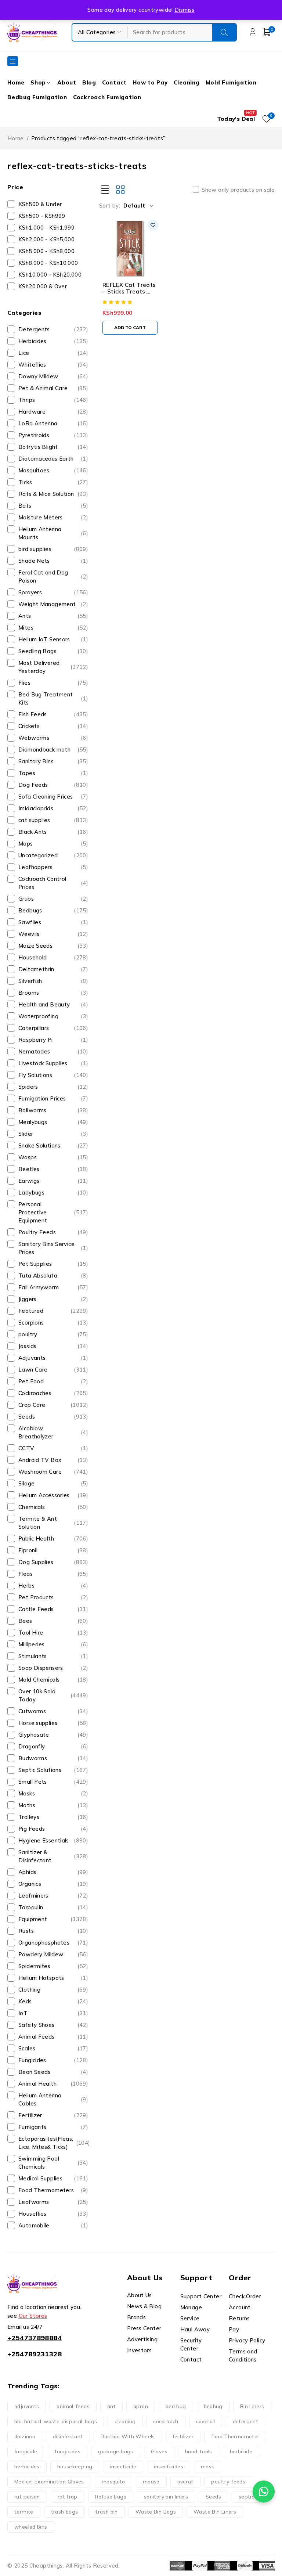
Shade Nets (53, 561)
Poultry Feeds (53, 1232)
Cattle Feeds (53, 1609)
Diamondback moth (53, 750)
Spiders (53, 1087)
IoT (53, 2013)
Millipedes (53, 1644)
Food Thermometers (53, 2190)
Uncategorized (53, 855)
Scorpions (53, 1323)
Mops (53, 844)
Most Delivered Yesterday (53, 667)
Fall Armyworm (53, 1287)
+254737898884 (35, 2338)
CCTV (53, 1448)
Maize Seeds (53, 946)
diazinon (25, 2436)
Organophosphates (53, 1943)
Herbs (53, 1586)
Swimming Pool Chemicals (53, 2163)
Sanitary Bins (53, 761)
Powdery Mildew (53, 1954)
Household (53, 957)
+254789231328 (35, 2354)
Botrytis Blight (53, 447)
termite (24, 2512)
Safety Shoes (53, 2025)
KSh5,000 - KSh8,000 (46, 251)
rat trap (68, 2497)
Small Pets (53, 1782)
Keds (53, 2001)
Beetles (53, 1169)
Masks (53, 1793)
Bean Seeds (53, 2072)
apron (141, 2406)
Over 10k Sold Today (53, 1695)
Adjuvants (53, 1358)
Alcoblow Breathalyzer (53, 1432)
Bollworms (53, 1110)
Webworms (53, 738)
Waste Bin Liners (215, 2512)
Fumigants (53, 2127)
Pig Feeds (53, 1829)
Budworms (53, 1758)
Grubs (53, 899)
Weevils (53, 934)
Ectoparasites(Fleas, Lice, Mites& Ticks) (54, 2143)
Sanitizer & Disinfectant (53, 1856)
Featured (53, 1311)
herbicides (27, 2467)
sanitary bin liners (166, 2497)
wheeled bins (31, 2527)
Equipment (53, 1919)
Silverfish (53, 981)
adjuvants (27, 2406)
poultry (53, 1334)
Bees (53, 1621)
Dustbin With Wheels (128, 2436)
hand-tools (199, 2451)
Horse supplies (53, 1723)
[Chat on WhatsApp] (264, 2492)
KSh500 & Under (40, 204)
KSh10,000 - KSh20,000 (50, 275)
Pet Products (53, 1597)
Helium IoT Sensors (53, 639)
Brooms (53, 993)
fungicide (26, 2451)
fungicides (68, 2451)
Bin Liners (252, 2406)
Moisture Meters (53, 517)
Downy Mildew (53, 376)
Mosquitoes (53, 470)
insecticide (123, 2467)
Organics (53, 1884)
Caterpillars (53, 1028)
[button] (130, 328)
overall (186, 2482)
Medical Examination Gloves (49, 2482)
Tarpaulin (53, 1907)
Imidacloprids (53, 808)
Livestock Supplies (53, 1063)
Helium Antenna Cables (53, 2099)
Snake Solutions (53, 1145)
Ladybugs (53, 1192)
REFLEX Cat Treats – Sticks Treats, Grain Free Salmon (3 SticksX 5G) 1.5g (129, 295)
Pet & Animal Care (53, 388)
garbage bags (116, 2451)
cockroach (166, 2421)
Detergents (53, 329)
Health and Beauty (53, 1004)
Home (16, 138)
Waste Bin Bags (156, 2512)
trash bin (106, 2512)
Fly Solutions (53, 1075)
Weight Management (53, 604)
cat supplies (53, 820)
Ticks (53, 482)
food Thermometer (235, 2436)
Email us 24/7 (25, 2327)
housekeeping (75, 2467)
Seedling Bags (53, 651)
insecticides (169, 2467)
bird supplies (53, 549)
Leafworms (53, 2202)
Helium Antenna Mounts (53, 533)
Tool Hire (53, 1633)
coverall (206, 2421)
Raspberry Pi (53, 1040)
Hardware (53, 412)
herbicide (241, 2451)
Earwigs (53, 1181)
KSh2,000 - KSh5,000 (46, 239)
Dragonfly (53, 1746)
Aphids (53, 1872)
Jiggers (53, 1299)
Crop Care (53, 1405)
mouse (151, 2482)
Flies (53, 683)
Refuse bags (111, 2497)
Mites (53, 628)
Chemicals (53, 1507)
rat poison (27, 2497)
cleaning (125, 2421)
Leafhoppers (53, 867)
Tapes (53, 773)
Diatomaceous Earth (53, 459)
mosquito (113, 2482)
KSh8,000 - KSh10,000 (48, 263)
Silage (53, 1483)
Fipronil (53, 1550)
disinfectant (68, 2436)
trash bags (65, 2512)
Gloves (159, 2451)
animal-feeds (73, 2406)
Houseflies (53, 2214)
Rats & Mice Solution (53, 494)
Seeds (53, 1417)
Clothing (53, 1990)
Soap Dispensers (53, 1668)
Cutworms (53, 1711)
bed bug (176, 2406)
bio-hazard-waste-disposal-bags (56, 2421)
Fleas (53, 1574)
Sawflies (53, 922)
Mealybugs (53, 1122)
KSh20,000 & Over (43, 286)
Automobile (53, 2225)
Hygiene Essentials (53, 1840)
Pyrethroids (53, 435)
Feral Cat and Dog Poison (53, 577)
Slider (53, 1134)
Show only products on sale (238, 190)
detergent (245, 2421)
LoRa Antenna (53, 423)
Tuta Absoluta (53, 1276)
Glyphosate (53, 1735)
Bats (53, 506)
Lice (53, 353)
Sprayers (53, 592)
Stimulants (53, 1656)
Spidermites (53, 1966)
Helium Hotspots (53, 1978)
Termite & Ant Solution (53, 1523)
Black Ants (53, 832)
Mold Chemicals (53, 1680)
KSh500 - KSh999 (42, 216)
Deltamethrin (53, 969)
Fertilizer (53, 2115)
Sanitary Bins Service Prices (53, 1248)
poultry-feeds (228, 2482)
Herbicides (53, 341)
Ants (53, 616)
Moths (53, 1805)
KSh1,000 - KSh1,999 (46, 228)
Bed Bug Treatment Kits (53, 698)
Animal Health (53, 2084)
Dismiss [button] (185, 10)
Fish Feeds (53, 714)
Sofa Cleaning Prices (53, 797)
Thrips (53, 400)
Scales (53, 2048)
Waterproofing (53, 1016)
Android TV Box (53, 1460)
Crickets (53, 726)
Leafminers (53, 1896)
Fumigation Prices (53, 1098)
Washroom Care (53, 1472)
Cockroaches (53, 1393)
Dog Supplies (53, 1562)
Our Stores (33, 2316)
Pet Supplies (53, 1264)
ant (111, 2406)
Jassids (53, 1346)
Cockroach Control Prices (53, 883)
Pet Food (53, 1381)
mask (208, 2467)
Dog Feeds (53, 785)
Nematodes (53, 1051)
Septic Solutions (53, 1770)
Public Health (53, 1539)
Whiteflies (53, 365)
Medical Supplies (53, 2178)
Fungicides (53, 2060)
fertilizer (183, 2436)
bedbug (213, 2406)
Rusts (53, 1931)
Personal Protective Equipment (53, 1212)
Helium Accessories (53, 1495)
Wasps (53, 1157)
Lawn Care (53, 1370)
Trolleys (53, 1817)
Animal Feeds (53, 2037)
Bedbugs (53, 910)
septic (246, 2497)
